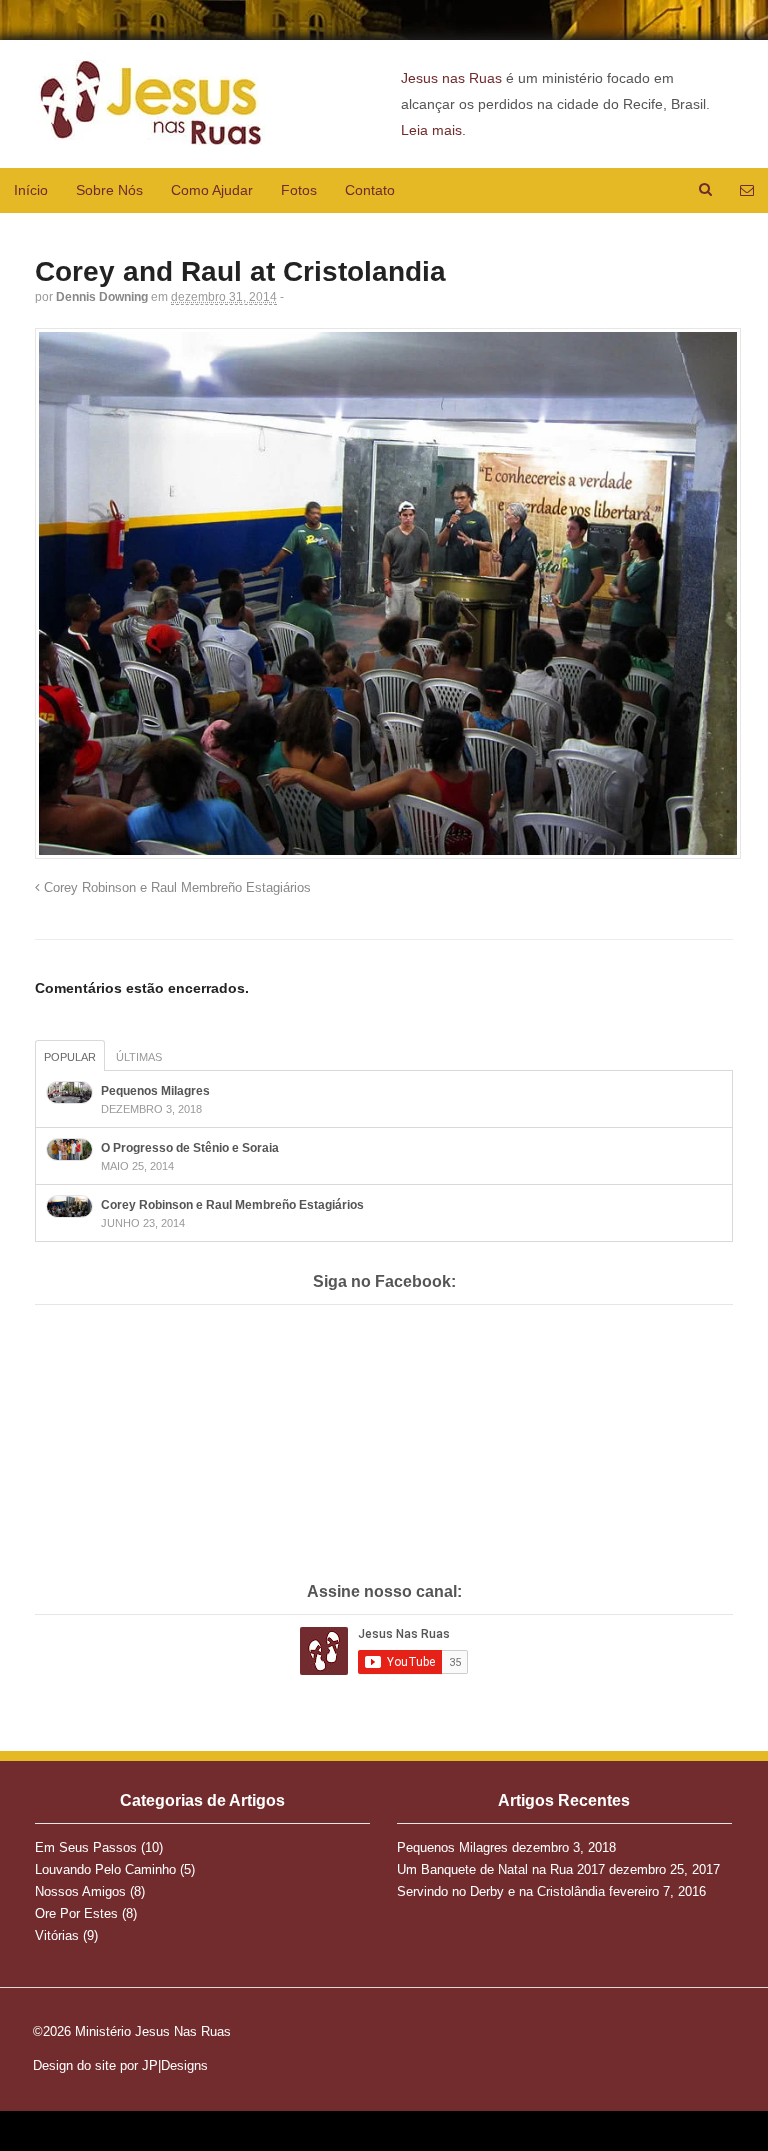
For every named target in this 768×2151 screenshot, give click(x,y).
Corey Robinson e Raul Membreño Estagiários (175, 888)
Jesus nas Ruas (451, 78)
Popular (70, 1057)
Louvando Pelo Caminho (105, 1869)
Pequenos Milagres (155, 1091)
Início (31, 190)
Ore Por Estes (76, 1913)
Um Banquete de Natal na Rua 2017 (501, 1869)
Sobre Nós (109, 190)
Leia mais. (433, 130)
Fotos (299, 190)
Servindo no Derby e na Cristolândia (501, 1891)
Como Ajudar (212, 190)
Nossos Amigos (80, 1891)
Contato (370, 190)
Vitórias (57, 1935)
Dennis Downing (102, 297)
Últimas (139, 1057)
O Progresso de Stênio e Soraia (190, 1148)
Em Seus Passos (86, 1847)
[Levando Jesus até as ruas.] (150, 134)
